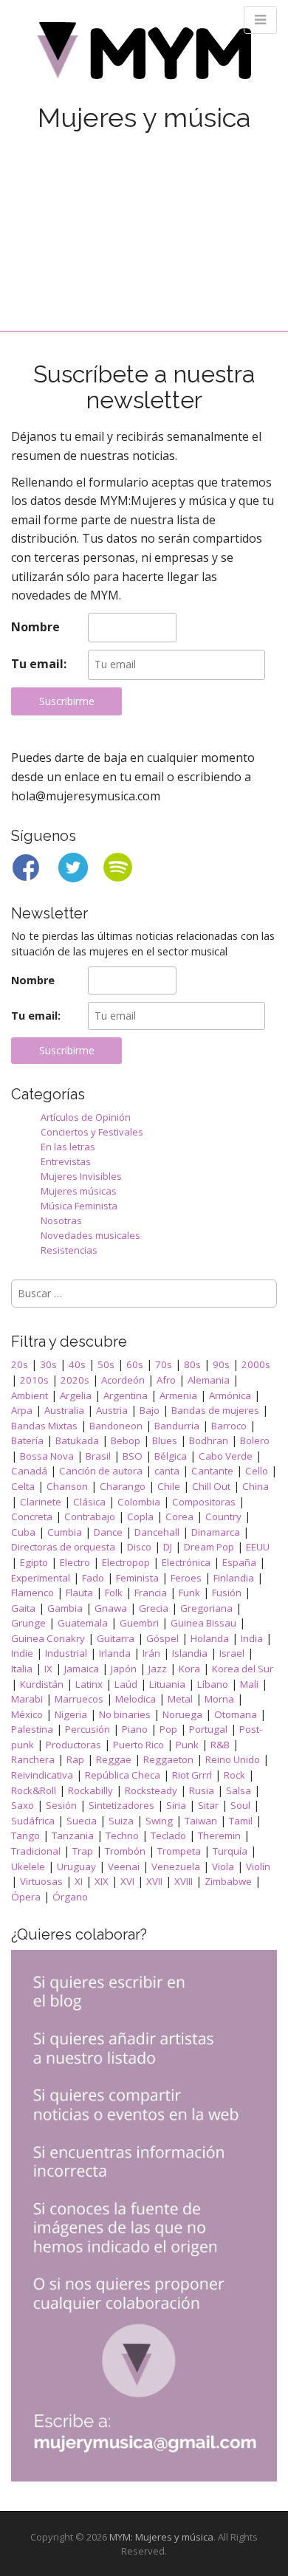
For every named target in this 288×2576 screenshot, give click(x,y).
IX (48, 1669)
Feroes (186, 1578)
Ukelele (28, 1866)
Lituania (167, 1684)
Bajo (150, 1410)
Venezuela (176, 1866)
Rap (75, 1759)
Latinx (89, 1684)
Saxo (23, 1805)
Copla (140, 1517)
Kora (189, 1669)
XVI (127, 1881)
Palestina (32, 1729)
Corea (179, 1517)
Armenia (178, 1395)
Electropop (126, 1562)
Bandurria (177, 1426)
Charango (123, 1486)
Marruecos (79, 1699)
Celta (23, 1486)
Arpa (22, 1410)
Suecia (82, 1821)
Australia (64, 1410)
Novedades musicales (90, 1235)
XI (79, 1881)
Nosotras (61, 1220)
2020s (75, 1380)
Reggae (114, 1759)
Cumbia (65, 1532)
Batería (27, 1440)
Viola (223, 1866)
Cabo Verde (226, 1456)
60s (135, 1364)
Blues (165, 1440)
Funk (189, 1593)
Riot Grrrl (192, 1775)
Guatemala (83, 1623)
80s (192, 1364)
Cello (257, 1471)
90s (221, 1364)
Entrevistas (66, 1161)
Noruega (182, 1714)
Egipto (34, 1562)
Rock (234, 1775)
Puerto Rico (138, 1745)
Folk (114, 1593)
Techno (122, 1835)
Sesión (61, 1805)
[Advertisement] (144, 217)
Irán (151, 1653)
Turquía (230, 1851)
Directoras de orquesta (63, 1547)
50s (106, 1364)
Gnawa (111, 1608)
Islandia (190, 1653)
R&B (220, 1745)
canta (167, 1471)
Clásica (89, 1502)
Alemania (209, 1380)
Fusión (227, 1593)
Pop (168, 1729)
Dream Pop (209, 1547)
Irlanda (115, 1653)
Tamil (241, 1821)
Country (223, 1517)
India (252, 1638)
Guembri (139, 1623)
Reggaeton (168, 1759)
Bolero (255, 1440)
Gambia (65, 1608)
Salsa (239, 1790)
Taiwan (201, 1821)
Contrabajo (90, 1517)
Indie (22, 1653)
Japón (124, 1669)
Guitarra (116, 1638)
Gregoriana (206, 1608)
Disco (139, 1547)
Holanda (210, 1638)
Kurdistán (42, 1684)
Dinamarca (216, 1532)
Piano (135, 1729)
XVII (154, 1881)
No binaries (125, 1714)
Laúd (126, 1684)
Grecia (154, 1608)
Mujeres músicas (79, 1191)
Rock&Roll (34, 1790)
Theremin (219, 1835)
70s (164, 1364)
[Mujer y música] (144, 56)
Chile (169, 1486)
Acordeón (123, 1380)
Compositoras (204, 1502)
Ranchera (33, 1759)
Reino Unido (233, 1759)
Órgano (70, 1897)
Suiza (121, 1821)
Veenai (124, 1866)
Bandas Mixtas (44, 1426)
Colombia (139, 1502)
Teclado (168, 1835)
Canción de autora (101, 1471)
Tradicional (36, 1851)
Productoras (73, 1745)
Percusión (88, 1729)
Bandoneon (116, 1426)
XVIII (184, 1881)
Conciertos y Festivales (92, 1132)
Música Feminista (79, 1206)
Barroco (229, 1426)
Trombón (125, 1851)
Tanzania (73, 1835)
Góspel (162, 1638)
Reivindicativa (42, 1775)
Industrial (66, 1653)
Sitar (208, 1805)
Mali (249, 1684)
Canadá (29, 1471)
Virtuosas (41, 1881)
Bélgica (171, 1456)
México (27, 1714)
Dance (108, 1532)
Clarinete (41, 1502)
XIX (102, 1881)
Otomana (236, 1714)
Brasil (98, 1456)
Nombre (35, 627)
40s (77, 1364)
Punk (187, 1745)
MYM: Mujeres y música (161, 2537)
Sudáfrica (33, 1821)
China (256, 1486)
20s (20, 1364)
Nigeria (71, 1714)
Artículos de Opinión (86, 1117)
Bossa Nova (47, 1456)
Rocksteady (151, 1790)
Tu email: (39, 664)
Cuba (23, 1532)
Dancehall (157, 1532)
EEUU (258, 1547)
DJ (168, 1547)
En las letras (68, 1147)
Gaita (23, 1608)
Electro (75, 1562)
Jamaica (82, 1669)
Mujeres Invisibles (81, 1176)
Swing (159, 1821)
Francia (151, 1593)
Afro (166, 1380)
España (239, 1562)
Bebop (126, 1440)
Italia (22, 1669)
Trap (83, 1851)
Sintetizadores (121, 1805)
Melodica (136, 1699)
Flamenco (32, 1593)
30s (48, 1364)
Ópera (26, 1897)
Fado (93, 1578)
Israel (232, 1653)
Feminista (137, 1578)
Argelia (76, 1395)
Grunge (28, 1623)
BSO (133, 1456)
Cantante (212, 1471)
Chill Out (211, 1486)
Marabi (27, 1699)
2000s (256, 1364)
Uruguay (76, 1866)
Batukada (77, 1440)
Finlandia (234, 1578)
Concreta (32, 1517)
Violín (258, 1866)
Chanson (67, 1486)
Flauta (79, 1593)
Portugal (208, 1729)
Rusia (202, 1790)
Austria (112, 1410)
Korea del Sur (243, 1669)
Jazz (158, 1669)
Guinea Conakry (48, 1638)
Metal (180, 1699)
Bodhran (209, 1440)
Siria (176, 1805)
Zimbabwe (228, 1881)
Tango (25, 1835)
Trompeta (179, 1851)
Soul (240, 1805)
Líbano (213, 1684)
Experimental (41, 1578)
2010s (34, 1380)
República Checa (123, 1775)
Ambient (30, 1395)
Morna (219, 1699)
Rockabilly (90, 1790)
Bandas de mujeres (215, 1410)
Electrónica (186, 1562)
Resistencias (69, 1250)
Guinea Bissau (203, 1623)
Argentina (126, 1395)
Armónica (230, 1395)
